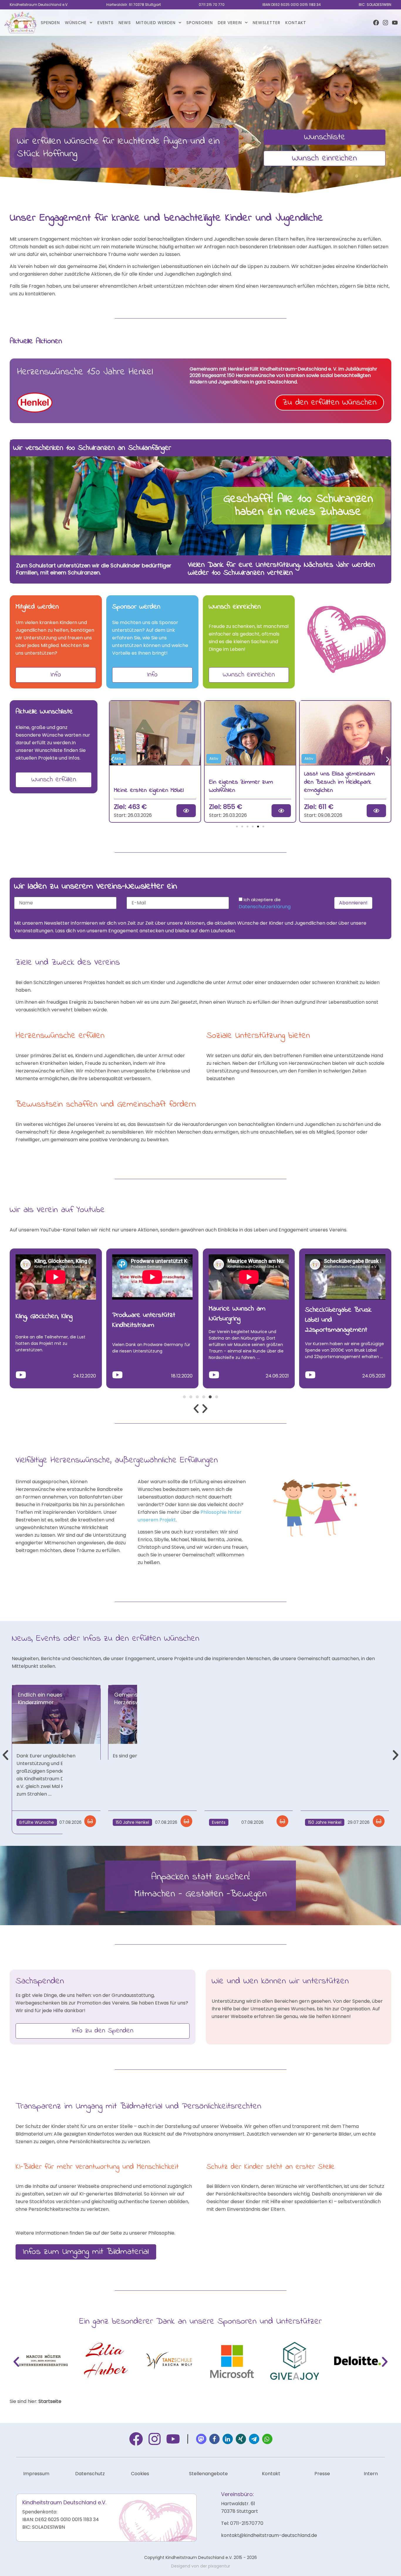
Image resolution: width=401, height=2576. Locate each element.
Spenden (50, 23)
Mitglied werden (156, 23)
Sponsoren (200, 23)
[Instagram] (385, 23)
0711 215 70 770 (212, 5)
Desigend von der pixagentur (201, 2566)
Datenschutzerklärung (265, 907)
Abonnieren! (353, 903)
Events (106, 23)
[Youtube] (395, 23)
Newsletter (267, 23)
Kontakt (296, 23)
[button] (113, 759)
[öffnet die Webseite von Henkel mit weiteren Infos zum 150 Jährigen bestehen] (35, 403)
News (125, 23)
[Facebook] (376, 23)
